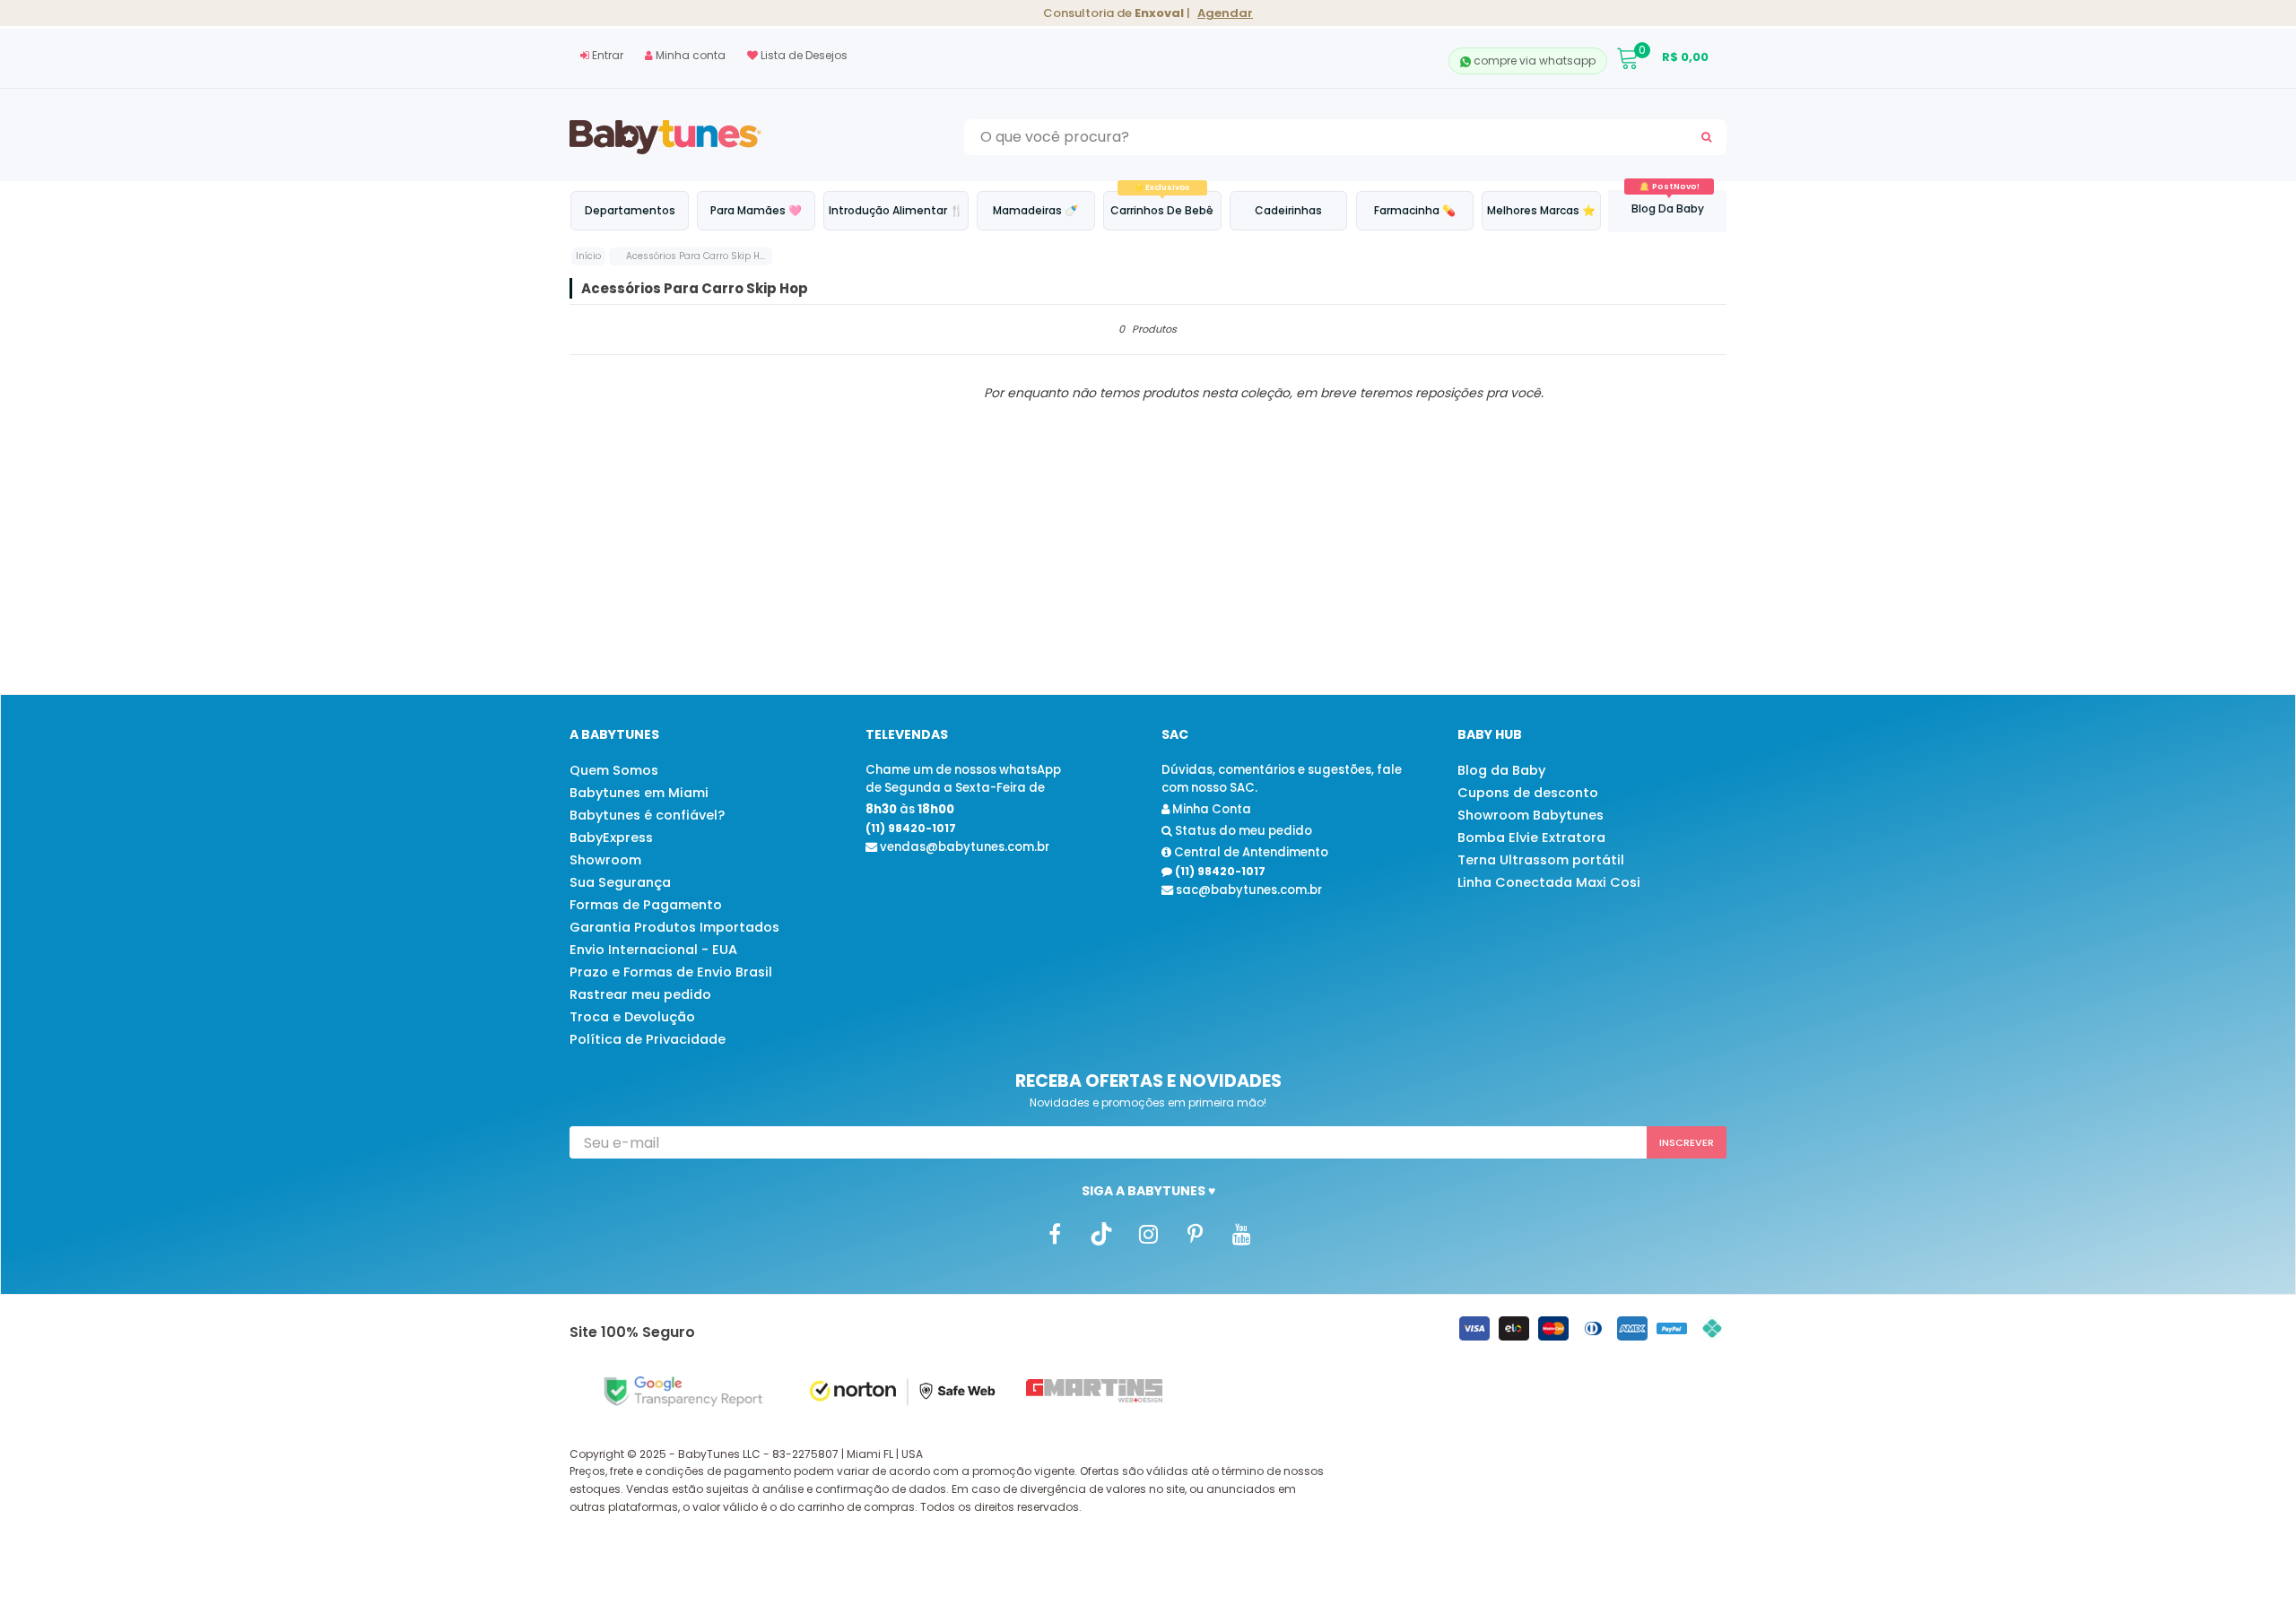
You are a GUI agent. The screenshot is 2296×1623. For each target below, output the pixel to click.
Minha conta (689, 55)
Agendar (1225, 13)
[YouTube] (1241, 1234)
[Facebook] (1055, 1234)
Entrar (606, 55)
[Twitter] (1101, 1234)
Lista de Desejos (803, 55)
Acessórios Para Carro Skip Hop (699, 256)
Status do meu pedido (1242, 831)
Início (588, 256)
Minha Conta (1210, 809)
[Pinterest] (1195, 1234)
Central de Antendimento (1250, 852)
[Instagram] (1148, 1234)
